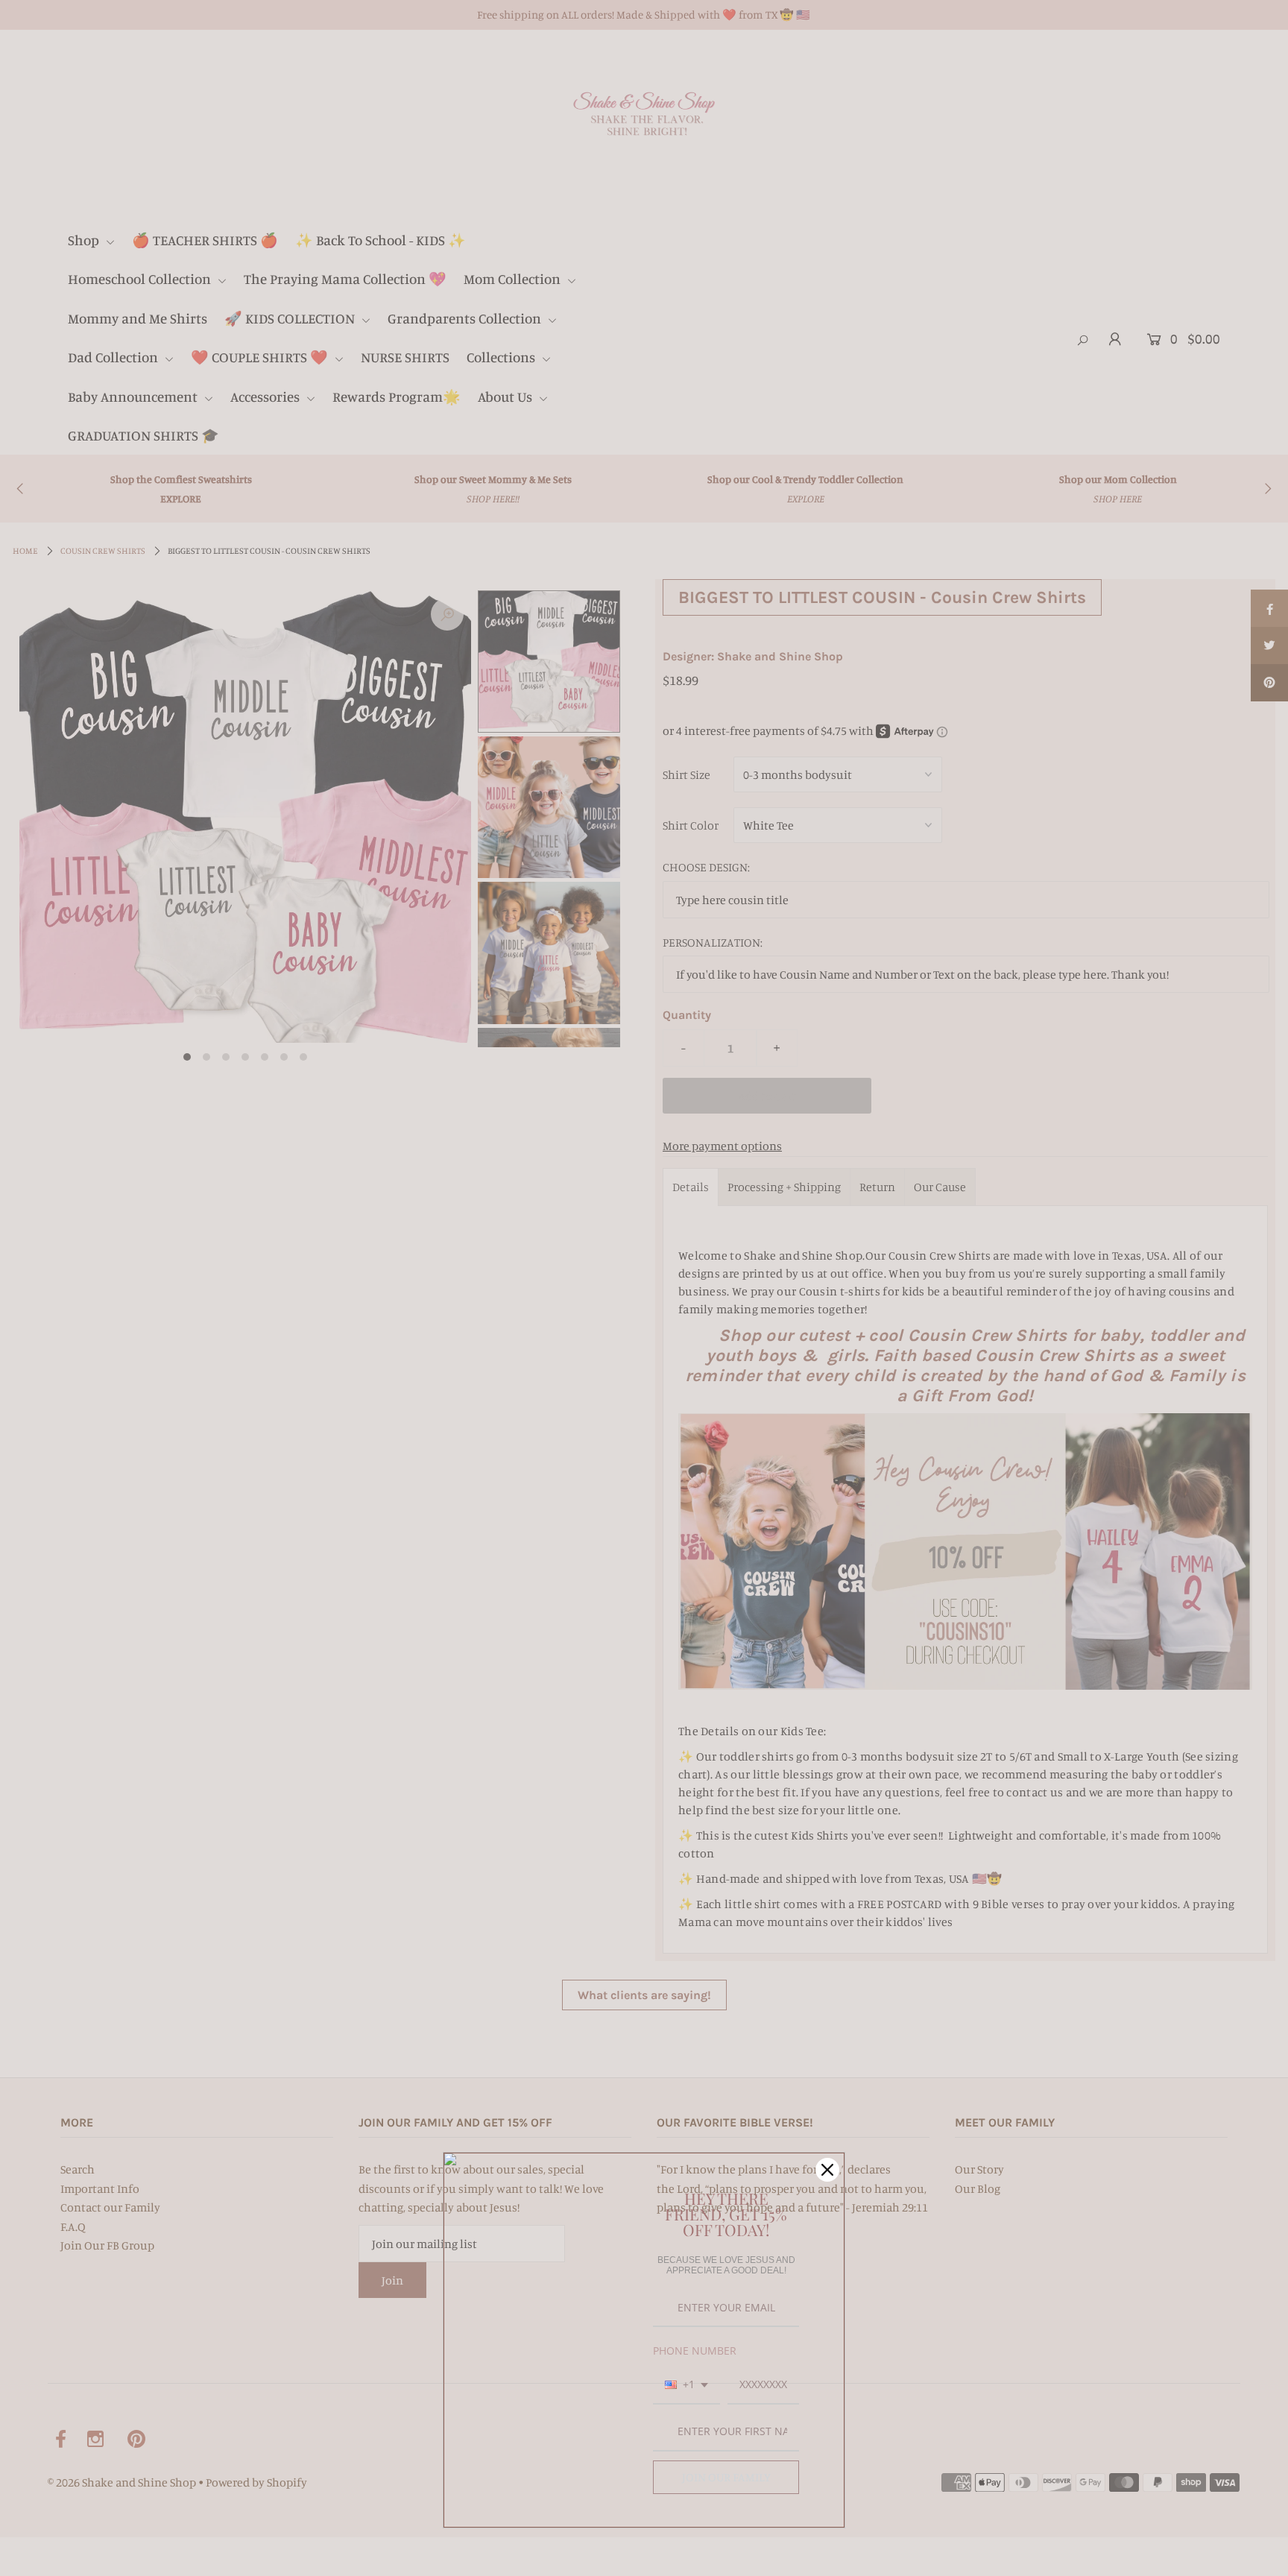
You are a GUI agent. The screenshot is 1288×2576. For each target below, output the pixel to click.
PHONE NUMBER (695, 2351)
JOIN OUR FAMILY (726, 2477)
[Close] (827, 2170)
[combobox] (686, 2386)
